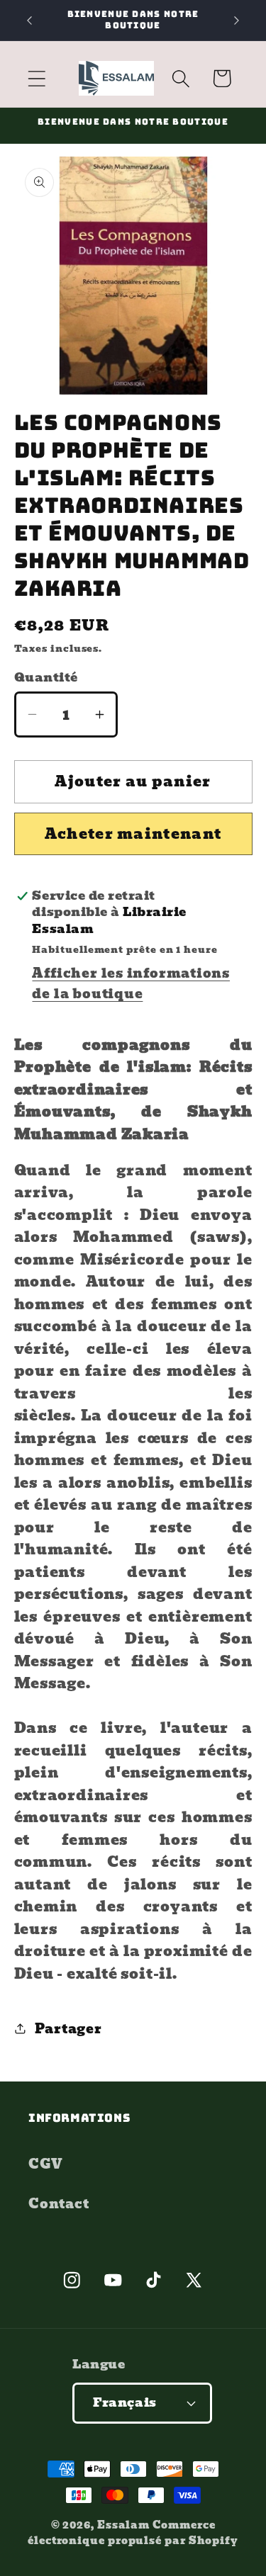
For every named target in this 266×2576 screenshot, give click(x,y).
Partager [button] (68, 2029)
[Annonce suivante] (237, 21)
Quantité (46, 678)
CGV (45, 2164)
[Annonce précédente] (30, 21)
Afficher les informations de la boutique (131, 983)
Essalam (123, 2525)
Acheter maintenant (133, 834)
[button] (37, 78)
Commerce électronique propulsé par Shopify (133, 2532)
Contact (59, 2204)
